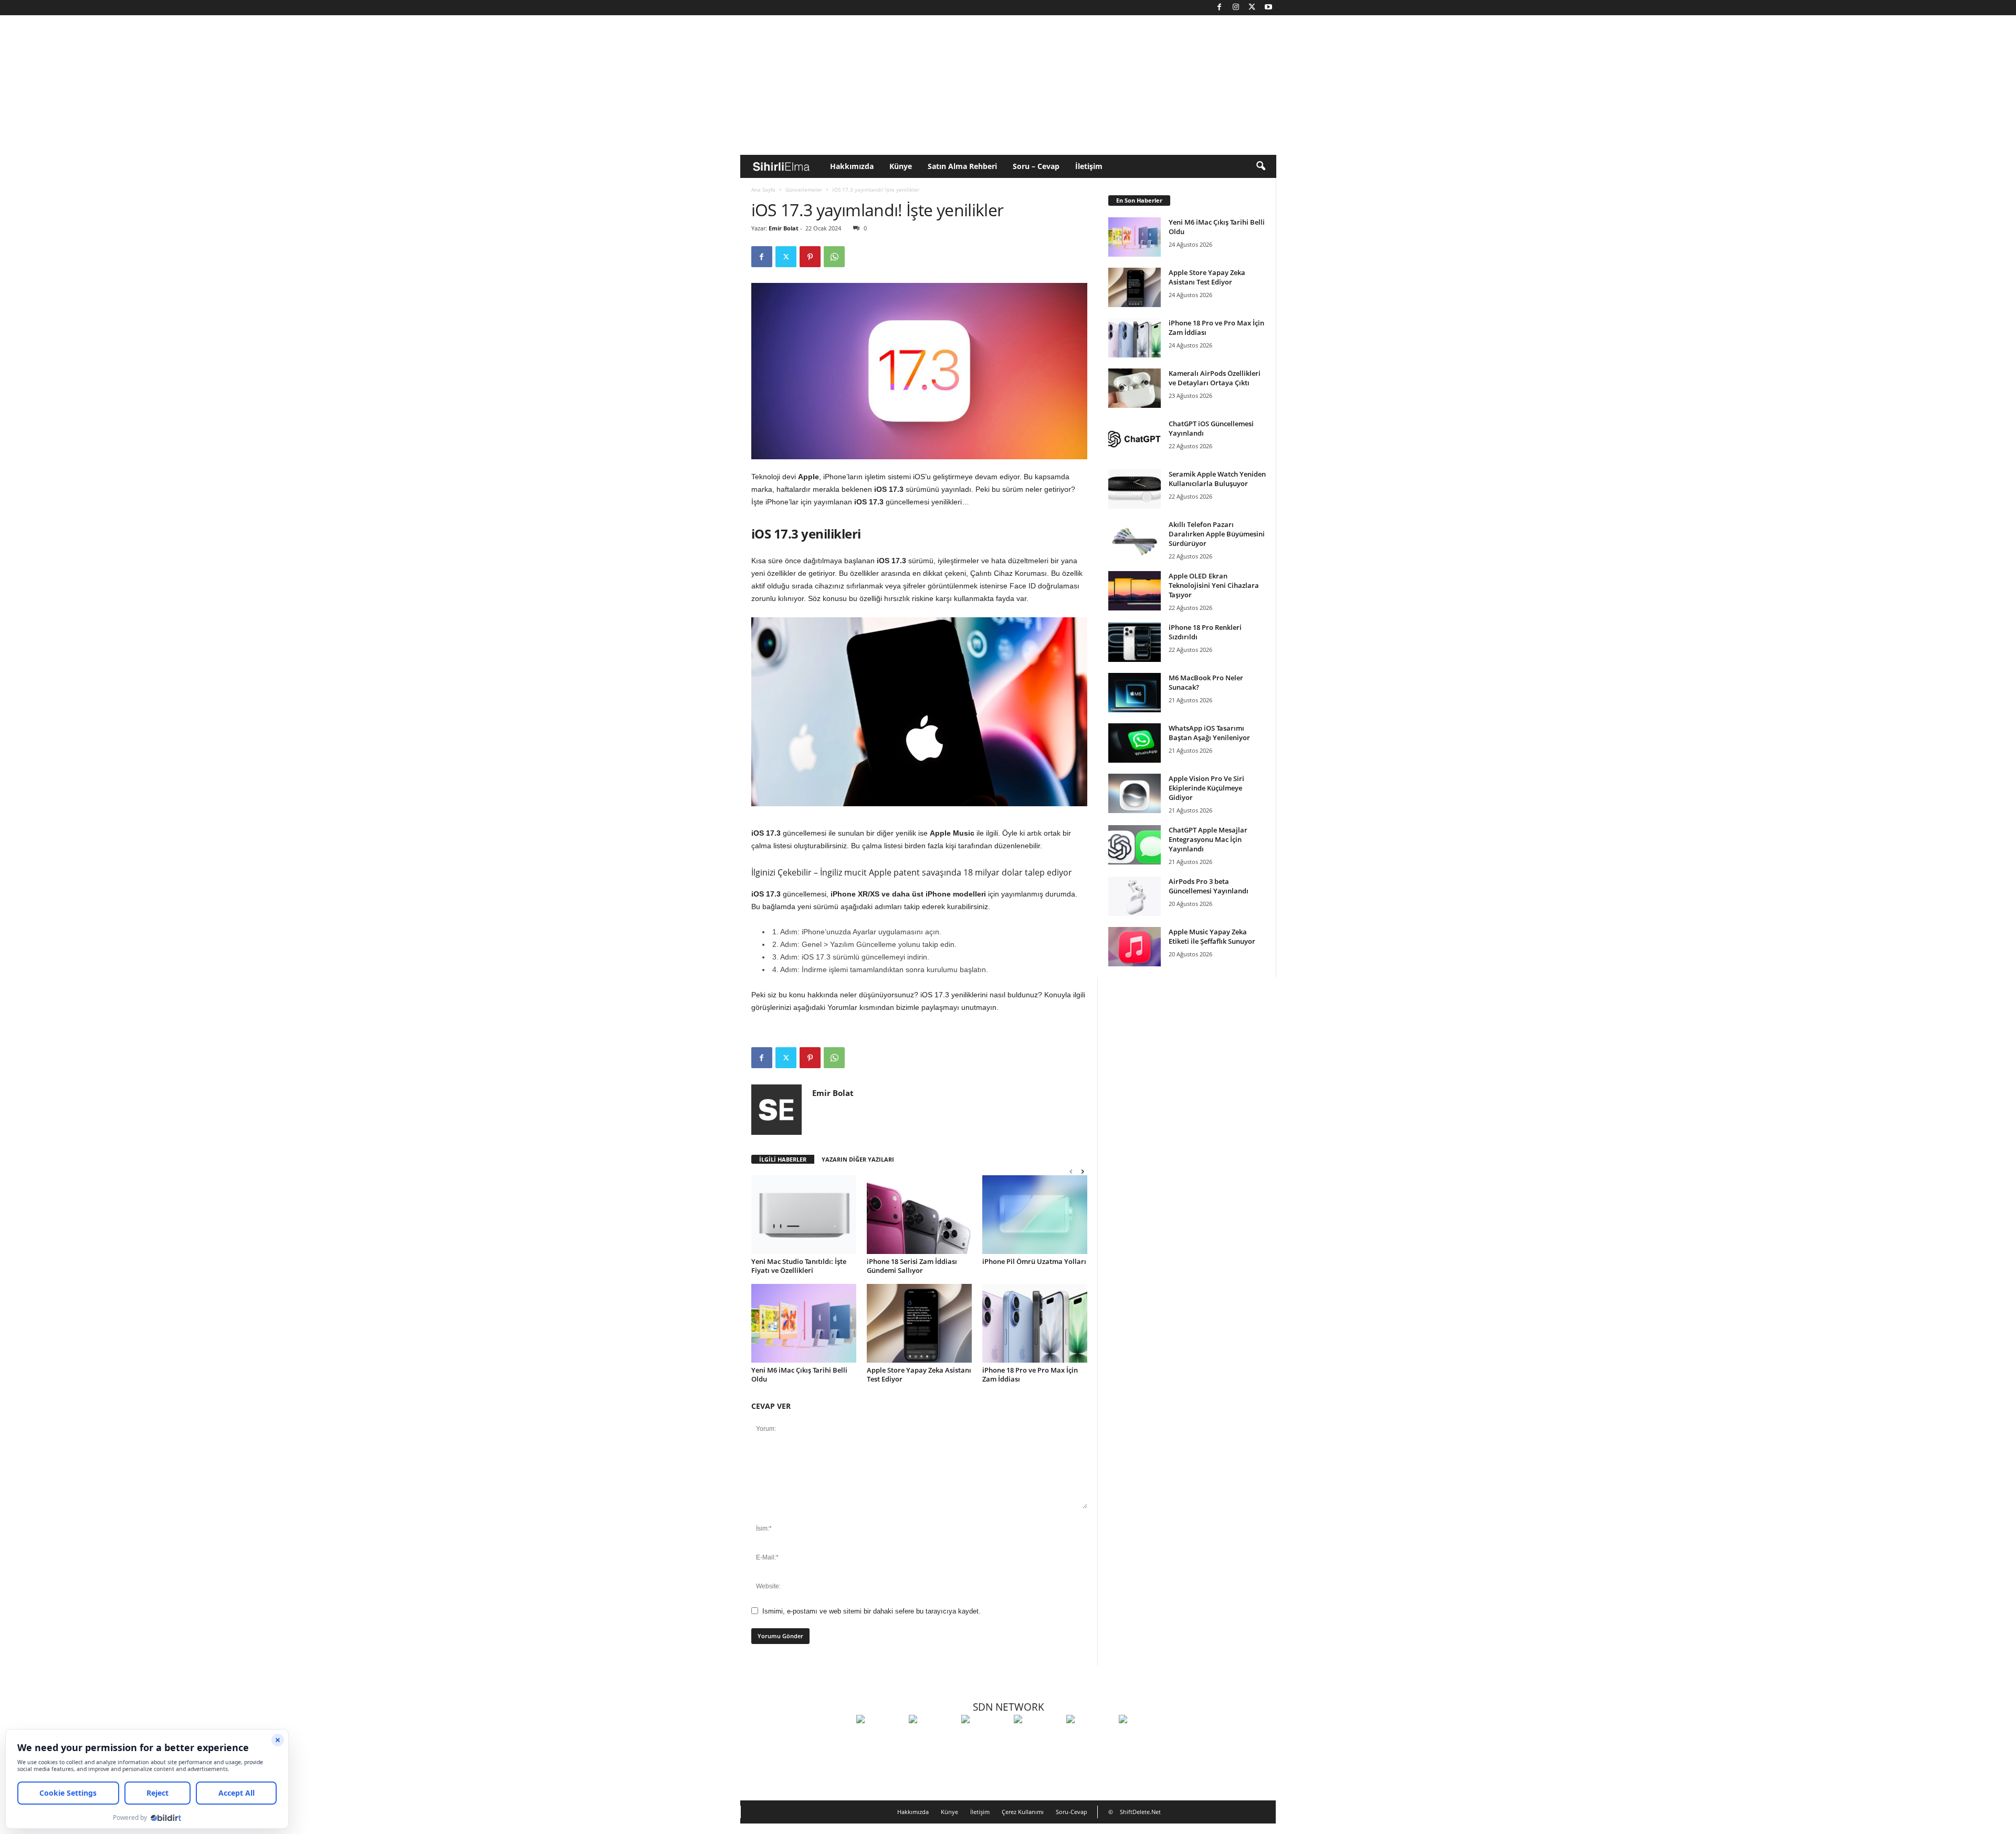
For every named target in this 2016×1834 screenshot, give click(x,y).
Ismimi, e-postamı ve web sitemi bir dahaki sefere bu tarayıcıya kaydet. (871, 1611)
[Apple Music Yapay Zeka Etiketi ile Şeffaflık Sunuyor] (1135, 947)
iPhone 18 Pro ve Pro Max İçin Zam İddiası (1030, 1374)
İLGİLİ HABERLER (783, 1159)
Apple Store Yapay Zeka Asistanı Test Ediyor (919, 1374)
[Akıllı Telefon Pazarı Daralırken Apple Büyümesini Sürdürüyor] (1135, 539)
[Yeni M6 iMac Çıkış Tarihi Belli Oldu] (804, 1323)
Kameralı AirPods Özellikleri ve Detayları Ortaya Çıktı (1215, 378)
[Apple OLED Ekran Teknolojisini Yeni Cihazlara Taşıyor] (1135, 591)
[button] (1261, 166)
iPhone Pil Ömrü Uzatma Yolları (1034, 1261)
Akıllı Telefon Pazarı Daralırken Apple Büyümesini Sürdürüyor (1217, 534)
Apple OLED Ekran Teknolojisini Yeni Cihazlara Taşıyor (1214, 585)
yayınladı (956, 489)
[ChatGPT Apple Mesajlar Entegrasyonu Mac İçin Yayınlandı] (1135, 845)
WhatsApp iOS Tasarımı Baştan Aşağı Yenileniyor (1209, 733)
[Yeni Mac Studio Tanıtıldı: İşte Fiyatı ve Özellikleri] (804, 1215)
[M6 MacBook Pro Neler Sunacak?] (1135, 693)
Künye (901, 166)
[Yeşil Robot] (985, 1738)
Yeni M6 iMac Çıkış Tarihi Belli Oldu (799, 1374)
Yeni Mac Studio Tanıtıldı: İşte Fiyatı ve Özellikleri (799, 1266)
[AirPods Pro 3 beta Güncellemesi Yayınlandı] (1135, 896)
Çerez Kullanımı (1023, 1812)
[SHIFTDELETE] (880, 1738)
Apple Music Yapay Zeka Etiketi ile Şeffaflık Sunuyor (1212, 936)
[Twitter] (1252, 8)
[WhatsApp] (834, 257)
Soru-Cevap (1072, 1812)
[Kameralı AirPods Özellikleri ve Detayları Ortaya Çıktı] (1135, 388)
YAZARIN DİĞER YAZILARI (858, 1159)
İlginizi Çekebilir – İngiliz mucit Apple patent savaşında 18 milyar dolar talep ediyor (912, 872)
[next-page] (1083, 1171)
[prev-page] (1071, 1171)
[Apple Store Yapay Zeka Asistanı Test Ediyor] (919, 1323)
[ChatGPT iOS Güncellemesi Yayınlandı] (1135, 439)
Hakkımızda (852, 166)
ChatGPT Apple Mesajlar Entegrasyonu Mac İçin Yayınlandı (1208, 839)
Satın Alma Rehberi (962, 166)
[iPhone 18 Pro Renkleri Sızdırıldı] (1135, 642)
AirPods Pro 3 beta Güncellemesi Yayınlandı (1209, 886)
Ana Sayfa (763, 189)
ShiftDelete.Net (1140, 1812)
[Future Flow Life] (1142, 1738)
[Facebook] (1220, 8)
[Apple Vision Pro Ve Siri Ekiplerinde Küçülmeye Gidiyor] (1135, 793)
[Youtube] (1268, 8)
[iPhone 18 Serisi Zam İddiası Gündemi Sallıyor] (919, 1215)
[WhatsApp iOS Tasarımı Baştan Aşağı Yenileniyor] (1135, 743)
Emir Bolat (784, 228)
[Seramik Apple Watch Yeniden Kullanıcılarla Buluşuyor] (1135, 489)
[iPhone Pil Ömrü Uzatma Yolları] (1035, 1215)
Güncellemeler (804, 189)
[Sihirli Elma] (932, 1738)
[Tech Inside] (1037, 1738)
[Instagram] (1236, 8)
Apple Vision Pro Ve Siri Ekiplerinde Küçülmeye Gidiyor (1206, 788)
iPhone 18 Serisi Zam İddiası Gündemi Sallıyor (912, 1266)
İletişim (1089, 166)
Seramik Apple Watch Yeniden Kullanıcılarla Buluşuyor (1217, 479)
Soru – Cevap (1036, 166)
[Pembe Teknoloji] (1090, 1738)
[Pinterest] (810, 257)
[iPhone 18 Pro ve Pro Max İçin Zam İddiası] (1035, 1323)
